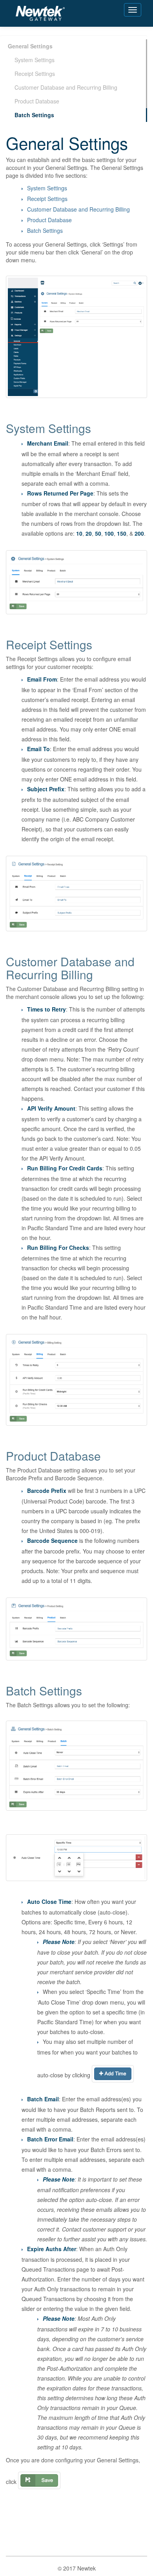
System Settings (35, 60)
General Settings (30, 46)
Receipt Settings (35, 74)
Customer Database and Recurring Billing (66, 87)
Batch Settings (34, 115)
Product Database (37, 101)
